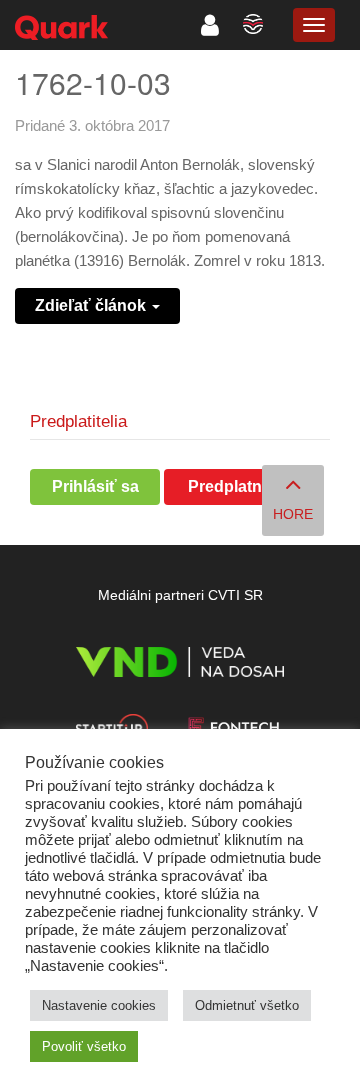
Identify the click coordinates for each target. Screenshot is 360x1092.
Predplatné (229, 486)
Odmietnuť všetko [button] (247, 1005)
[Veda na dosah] (179, 665)
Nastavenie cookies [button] (99, 1005)
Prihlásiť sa (95, 486)
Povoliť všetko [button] (84, 1046)
